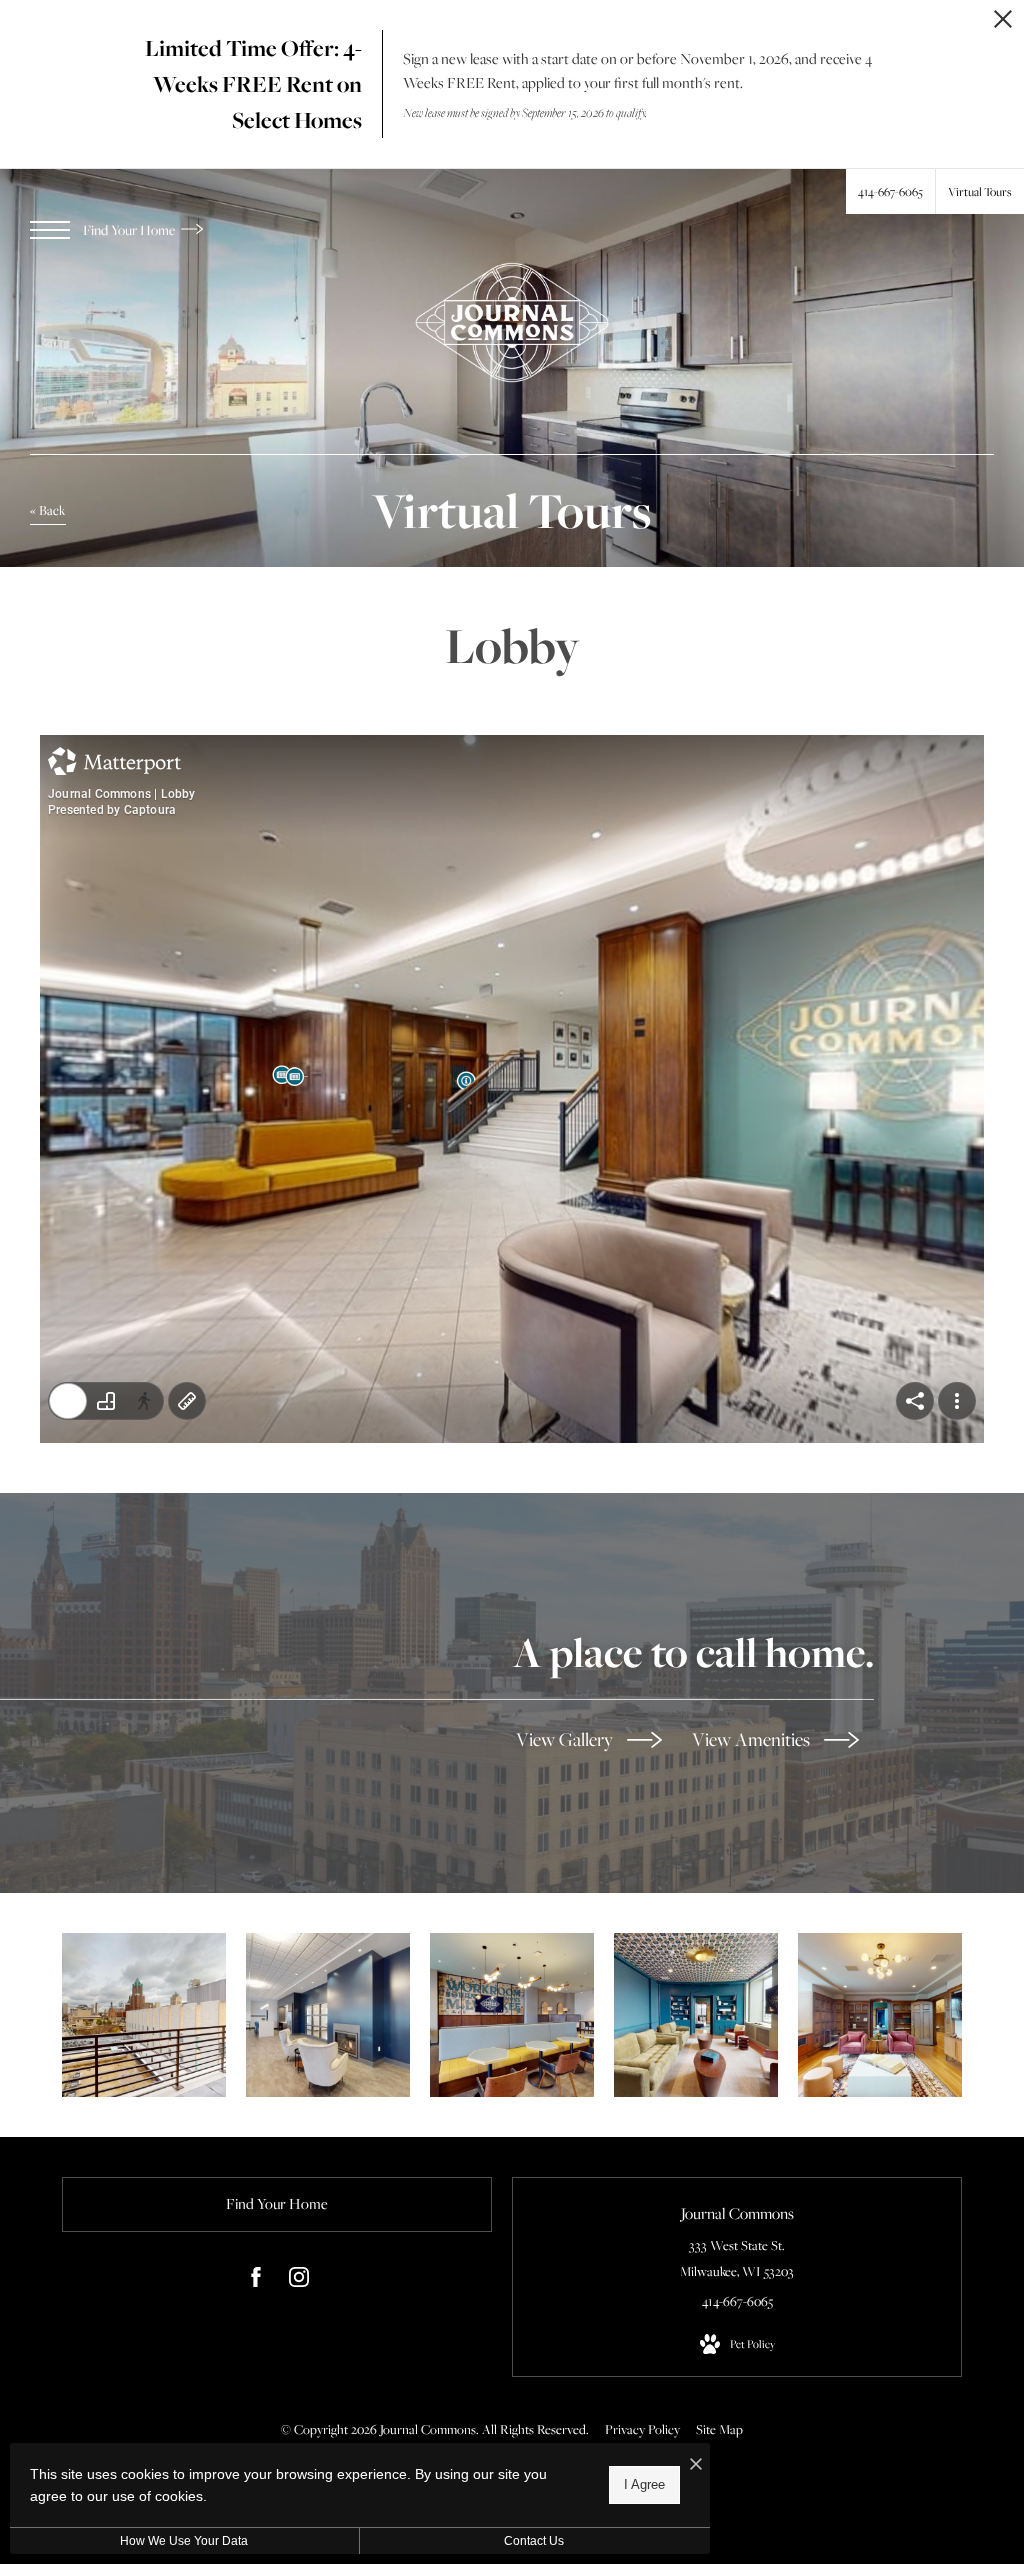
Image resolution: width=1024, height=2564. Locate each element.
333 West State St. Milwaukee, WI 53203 (737, 2257)
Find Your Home (130, 230)
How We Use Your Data (184, 2541)
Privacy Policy (642, 2429)
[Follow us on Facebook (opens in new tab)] (256, 2281)
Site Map (719, 2429)
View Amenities (753, 1739)
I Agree (644, 2484)
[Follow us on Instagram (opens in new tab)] (299, 2281)
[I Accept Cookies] (696, 2465)
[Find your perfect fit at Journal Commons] (512, 2015)
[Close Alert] (1003, 24)
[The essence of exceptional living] (144, 2015)
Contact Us (534, 2541)
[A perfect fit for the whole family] (328, 2015)
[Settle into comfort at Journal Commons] (696, 2015)
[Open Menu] (50, 230)
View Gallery (566, 1739)
